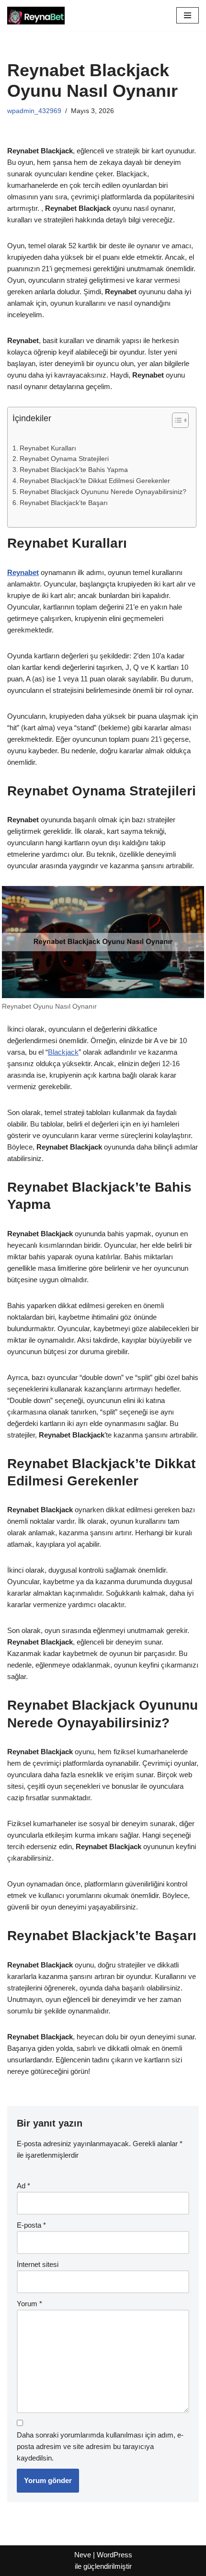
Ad (23, 2186)
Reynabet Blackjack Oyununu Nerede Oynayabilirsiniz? (103, 492)
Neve (83, 2555)
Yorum (29, 2304)
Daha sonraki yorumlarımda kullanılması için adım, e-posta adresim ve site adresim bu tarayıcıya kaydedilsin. (100, 2446)
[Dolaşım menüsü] (188, 15)
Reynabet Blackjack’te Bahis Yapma (74, 470)
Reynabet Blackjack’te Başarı (64, 503)
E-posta (31, 2225)
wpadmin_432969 (34, 111)
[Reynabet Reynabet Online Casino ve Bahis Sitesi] (36, 16)
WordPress (114, 2555)
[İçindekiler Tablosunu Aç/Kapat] (176, 420)
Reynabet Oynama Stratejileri (64, 459)
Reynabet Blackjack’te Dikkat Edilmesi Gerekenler (95, 481)
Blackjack (63, 1052)
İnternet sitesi (38, 2264)
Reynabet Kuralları (48, 448)
